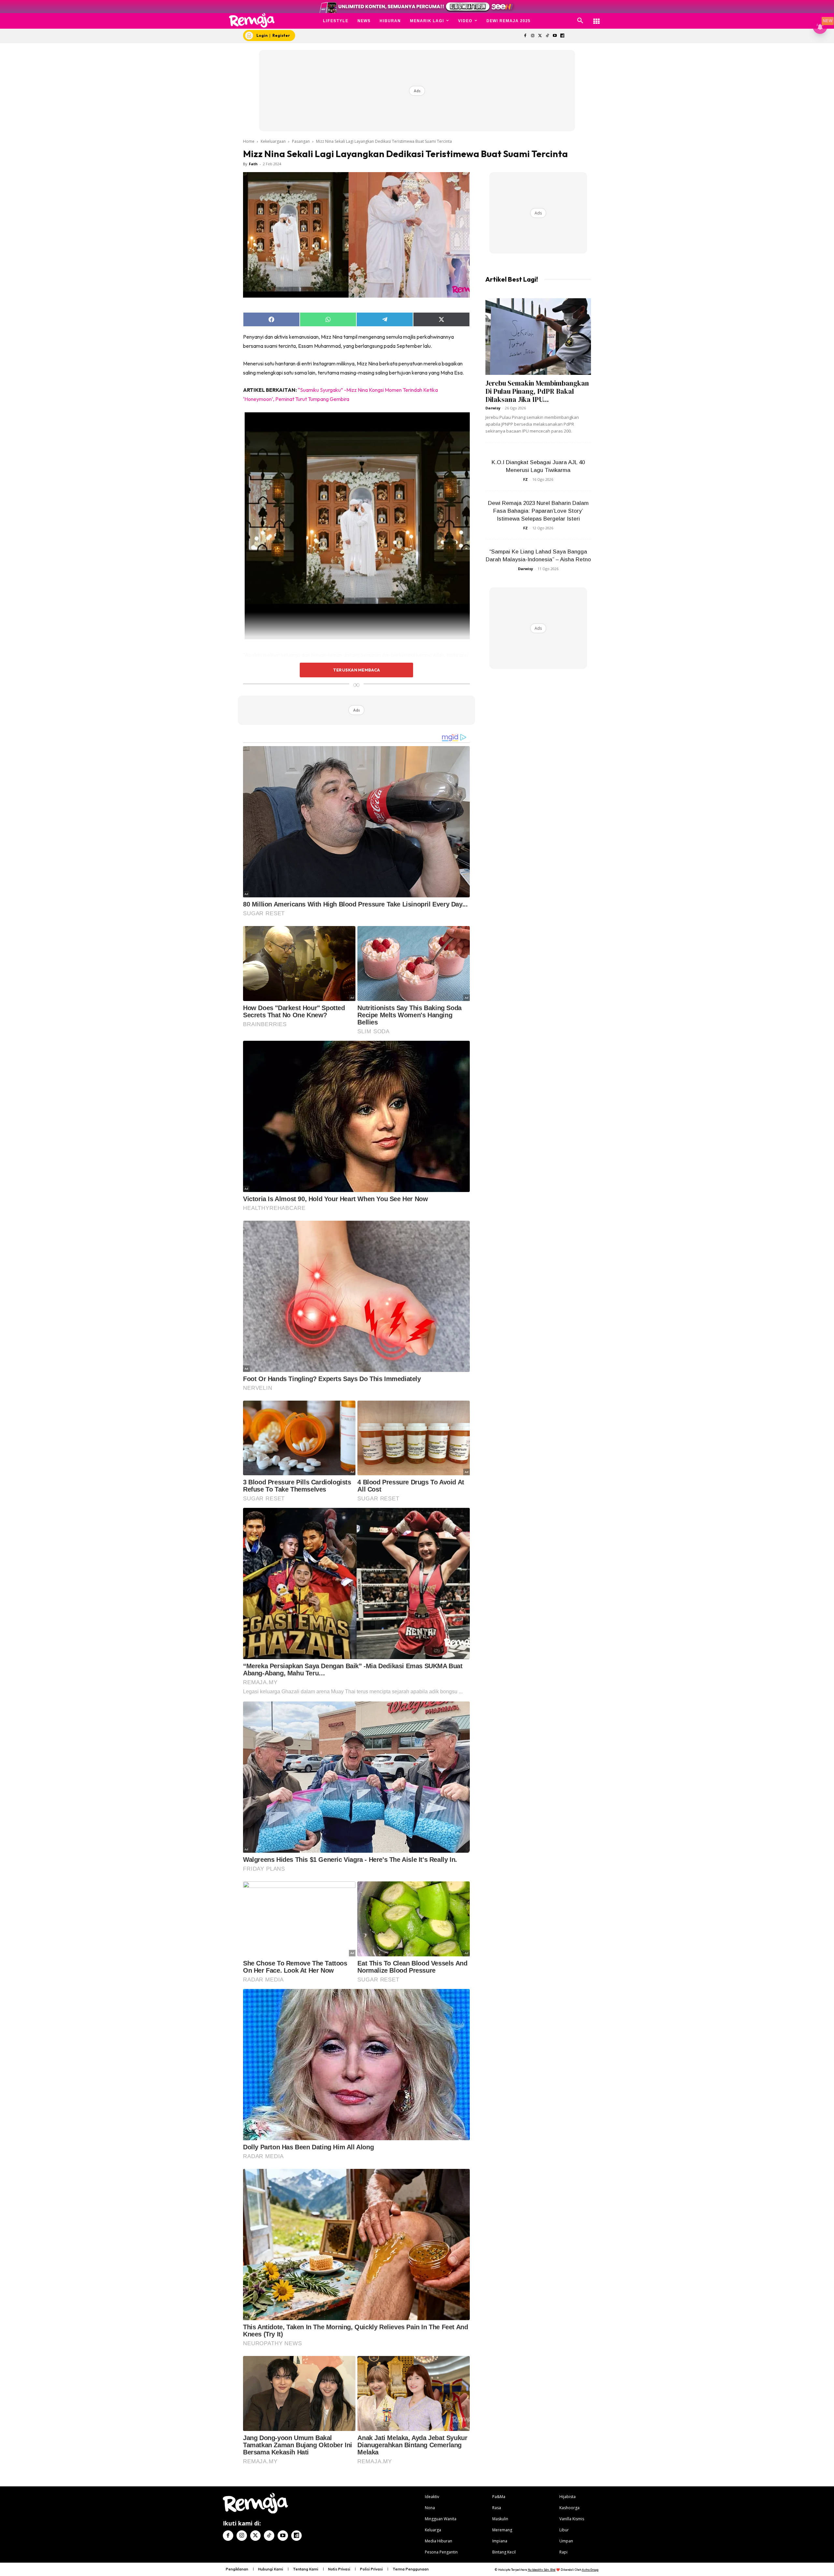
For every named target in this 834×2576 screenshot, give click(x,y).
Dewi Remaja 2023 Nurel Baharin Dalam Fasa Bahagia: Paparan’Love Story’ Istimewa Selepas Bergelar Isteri (538, 511)
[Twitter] (540, 36)
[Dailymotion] (562, 36)
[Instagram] (532, 36)
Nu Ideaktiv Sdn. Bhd (542, 2570)
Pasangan (301, 141)
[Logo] (252, 20)
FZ (525, 479)
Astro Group (590, 2570)
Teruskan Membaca (356, 670)
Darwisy (493, 408)
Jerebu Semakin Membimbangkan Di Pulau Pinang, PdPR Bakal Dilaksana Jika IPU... (537, 391)
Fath (253, 164)
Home (249, 141)
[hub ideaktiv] (597, 18)
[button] (580, 21)
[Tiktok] (547, 36)
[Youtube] (555, 36)
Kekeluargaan (273, 141)
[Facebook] (525, 36)
